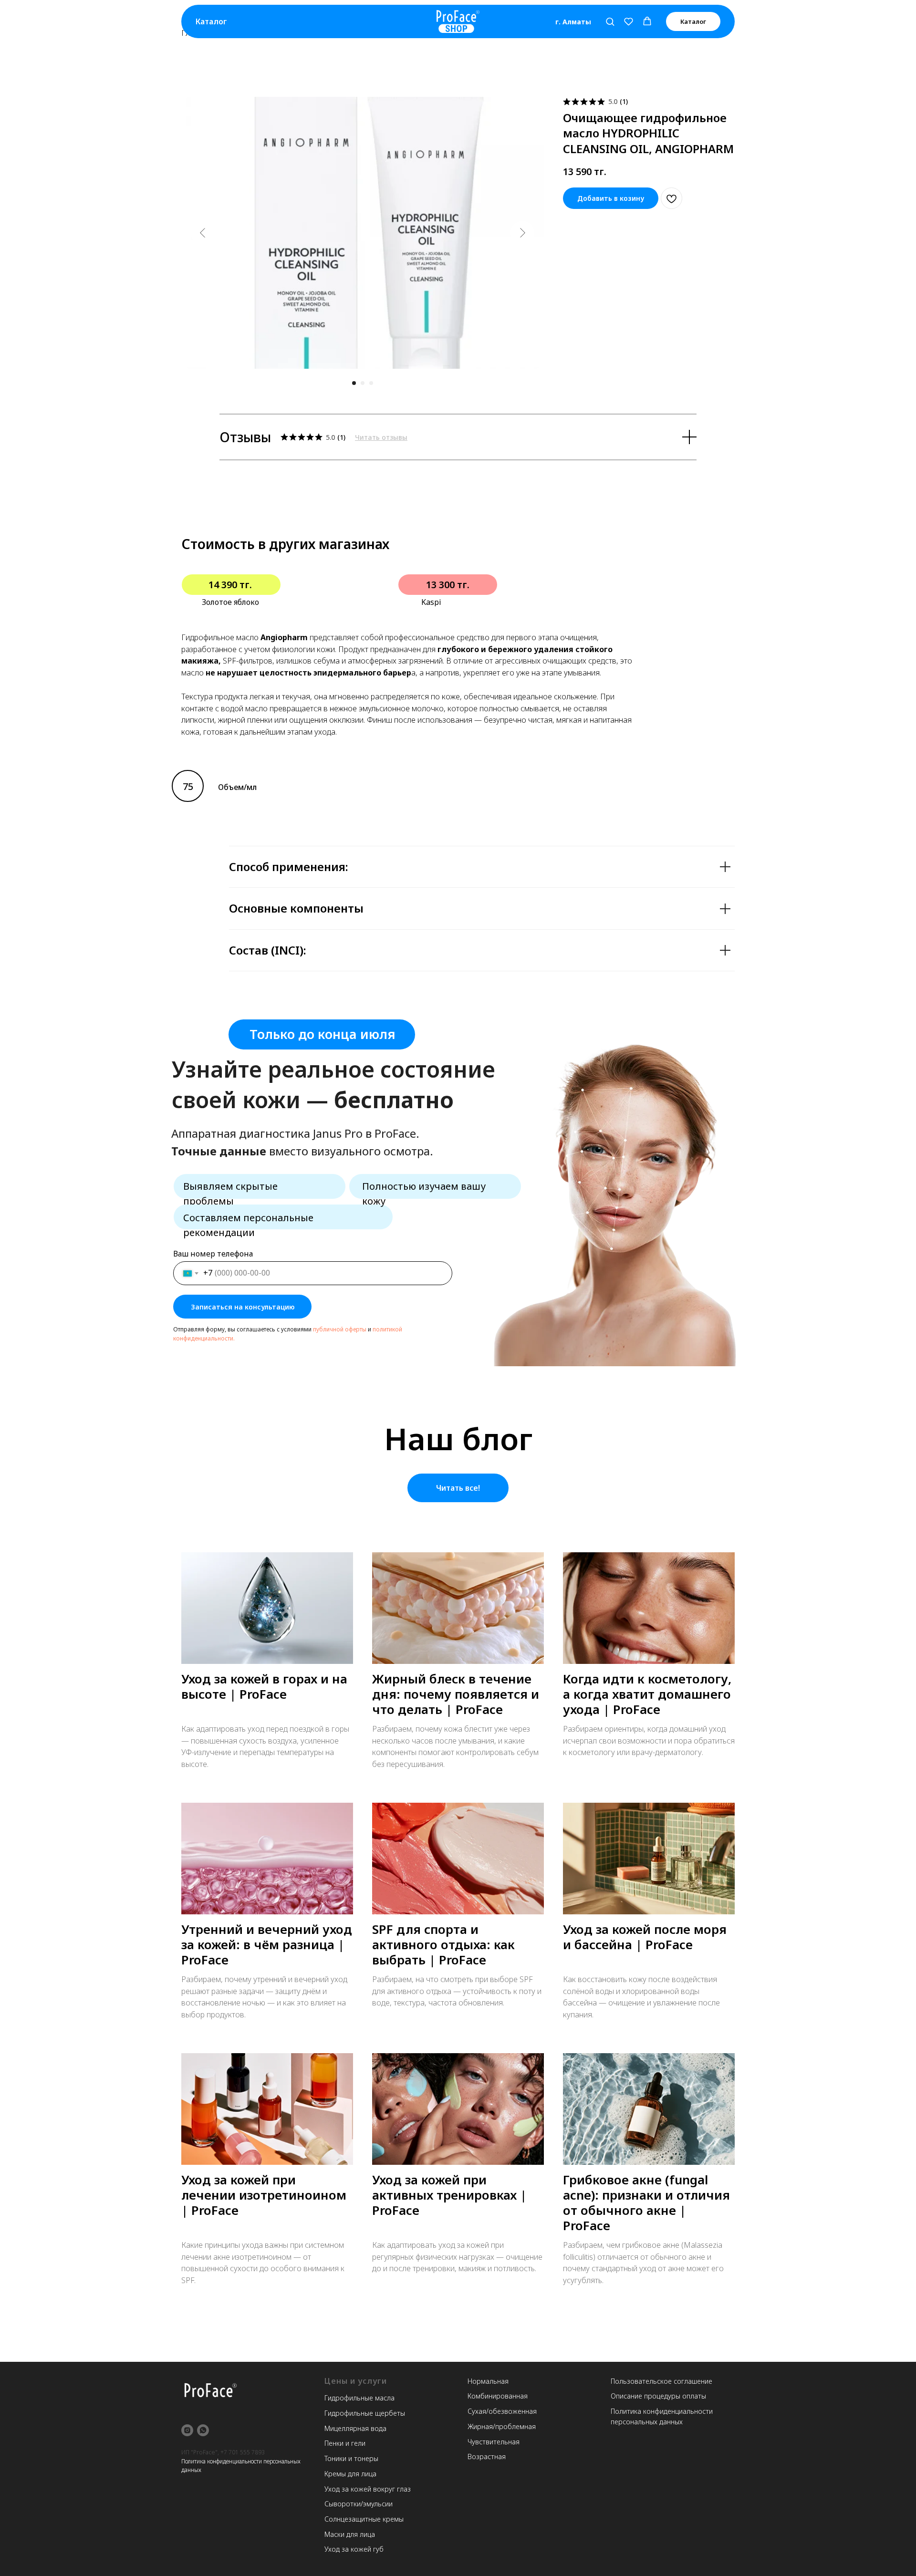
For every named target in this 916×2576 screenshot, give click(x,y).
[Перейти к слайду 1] (354, 383)
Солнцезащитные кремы (364, 2519)
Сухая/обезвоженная (502, 2411)
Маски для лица (350, 2534)
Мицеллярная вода (355, 2428)
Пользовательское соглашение (661, 2381)
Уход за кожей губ (354, 2549)
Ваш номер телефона (213, 1254)
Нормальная (488, 2381)
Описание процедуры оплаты (658, 2396)
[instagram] (187, 2430)
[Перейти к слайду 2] (363, 383)
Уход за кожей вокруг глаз (368, 2489)
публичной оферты (340, 1329)
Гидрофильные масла (359, 2398)
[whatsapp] (203, 2430)
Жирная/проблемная (502, 2426)
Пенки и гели (345, 2443)
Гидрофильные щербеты (365, 2413)
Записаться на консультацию (243, 1307)
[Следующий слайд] (522, 233)
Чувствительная (494, 2442)
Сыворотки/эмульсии (359, 2504)
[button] (610, 21)
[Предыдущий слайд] (203, 233)
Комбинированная (498, 2396)
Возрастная (487, 2457)
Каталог (211, 21)
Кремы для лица (350, 2474)
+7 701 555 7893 (243, 2452)
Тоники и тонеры (351, 2458)
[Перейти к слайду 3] (371, 383)
